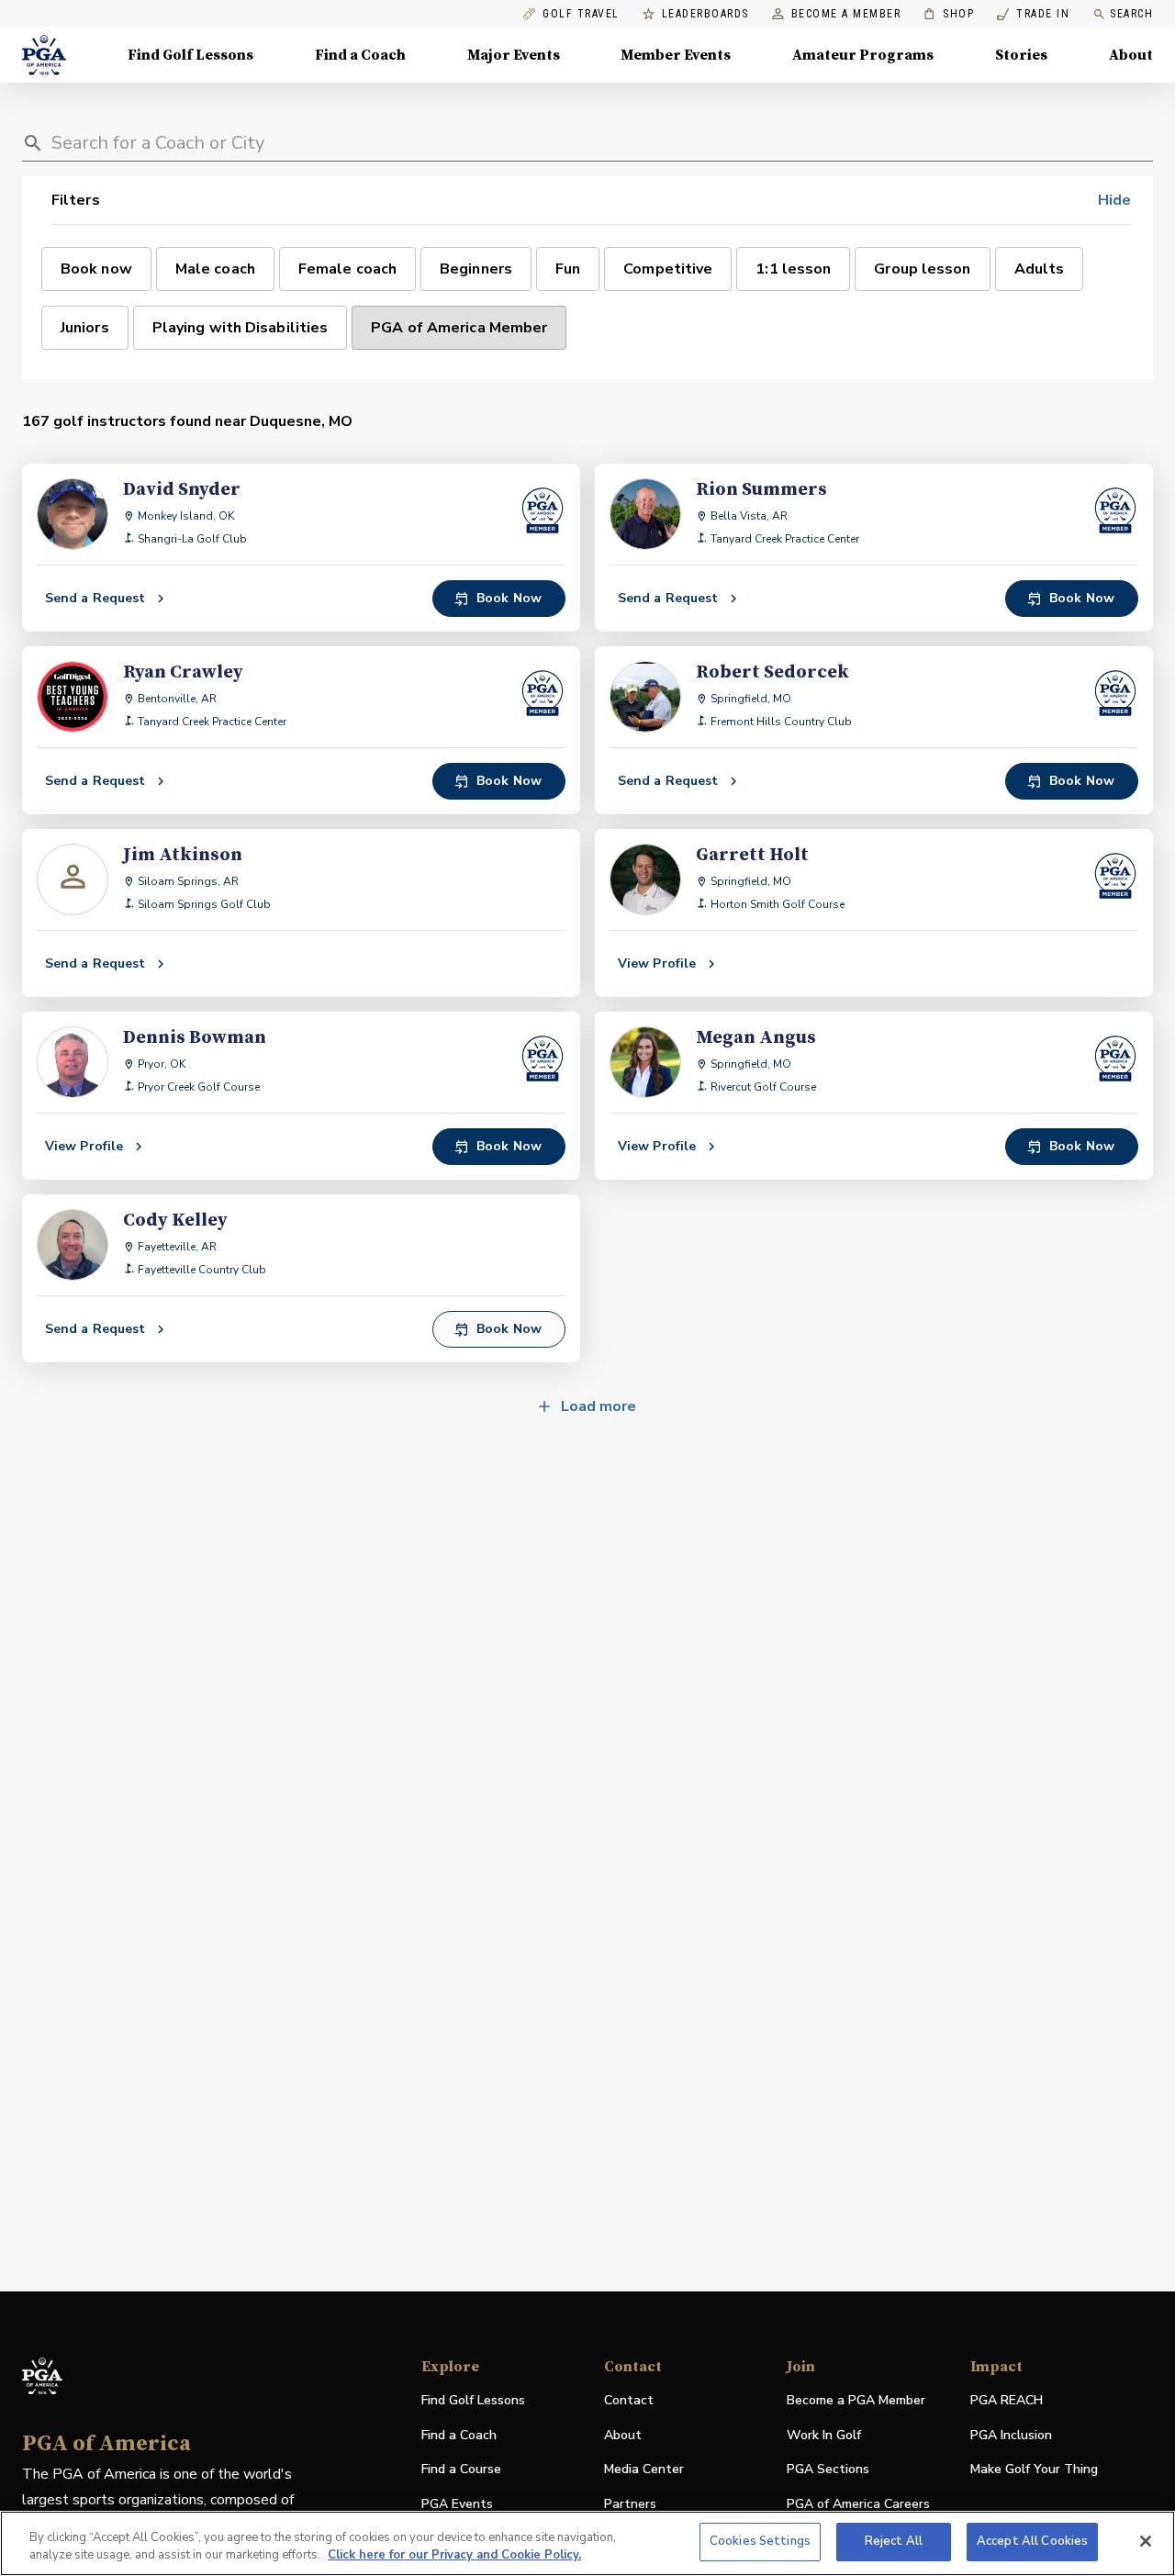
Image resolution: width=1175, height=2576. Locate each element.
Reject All (894, 2541)
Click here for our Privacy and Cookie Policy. (454, 2556)
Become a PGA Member (856, 2400)
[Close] (1146, 2541)
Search (1131, 14)
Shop (949, 14)
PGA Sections (828, 2469)
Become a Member (846, 14)
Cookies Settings (760, 2541)
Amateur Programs (863, 55)
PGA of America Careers (858, 2505)
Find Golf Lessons (190, 55)
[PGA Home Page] (44, 55)
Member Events (676, 55)
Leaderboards (705, 14)
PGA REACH (1007, 2401)
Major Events (514, 55)
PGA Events (457, 2504)
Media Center (644, 2470)
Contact (629, 2400)
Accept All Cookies (1032, 2541)
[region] (587, 2543)
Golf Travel (581, 14)
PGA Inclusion (1011, 2435)
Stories (1021, 55)
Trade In (1033, 14)
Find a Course (461, 2469)
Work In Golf (824, 2435)
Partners (630, 2504)
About (1131, 55)
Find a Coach (360, 55)
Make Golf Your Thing (1034, 2470)
